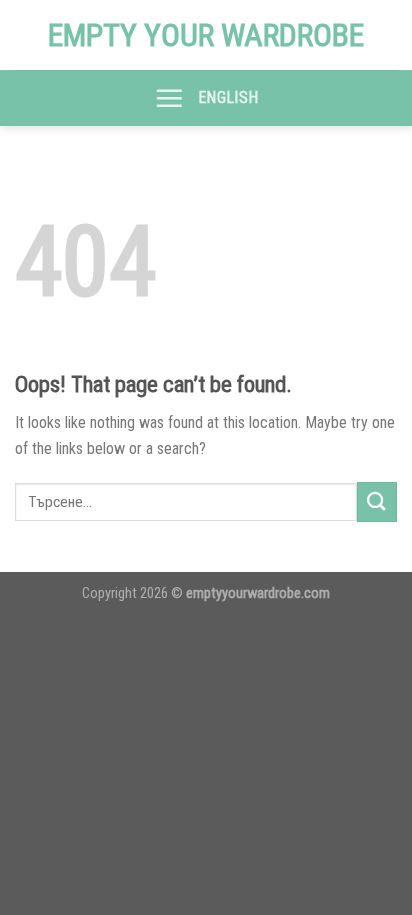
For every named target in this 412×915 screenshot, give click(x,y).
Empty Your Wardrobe (206, 35)
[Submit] (377, 501)
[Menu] (169, 98)
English (228, 97)
